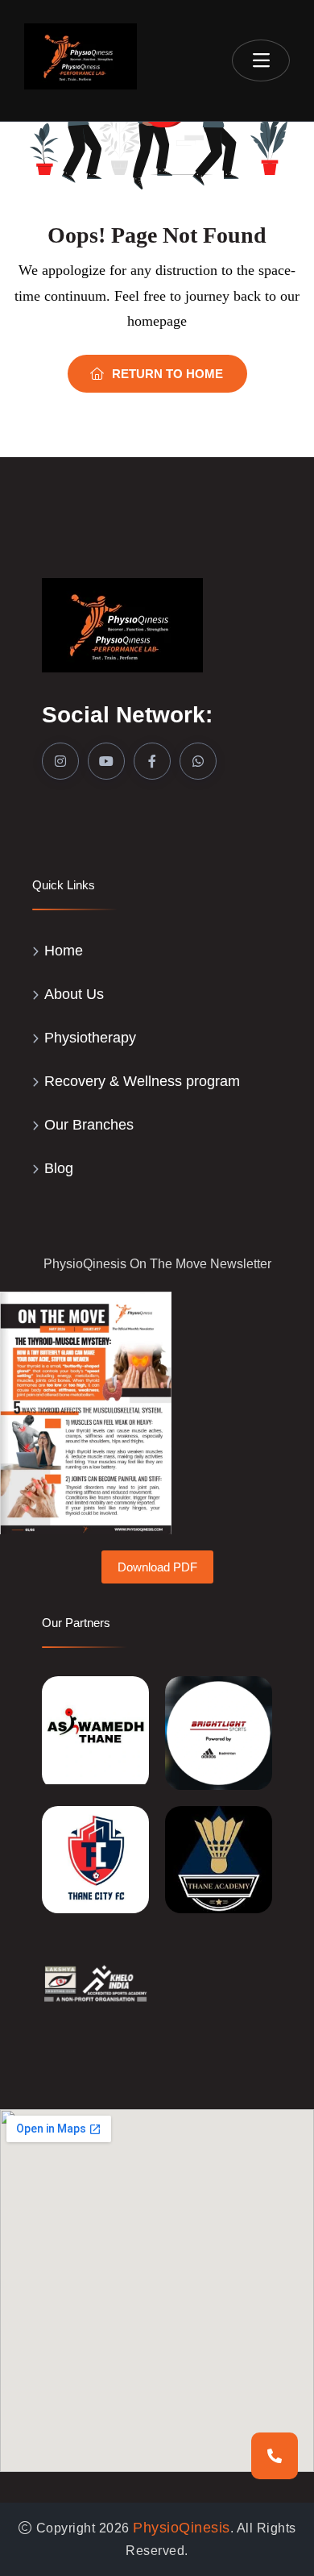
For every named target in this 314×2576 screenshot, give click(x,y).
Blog (59, 1168)
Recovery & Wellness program (142, 1081)
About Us (74, 994)
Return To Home (167, 374)
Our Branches (89, 1125)
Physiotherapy (90, 1038)
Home (64, 951)
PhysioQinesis (182, 2528)
